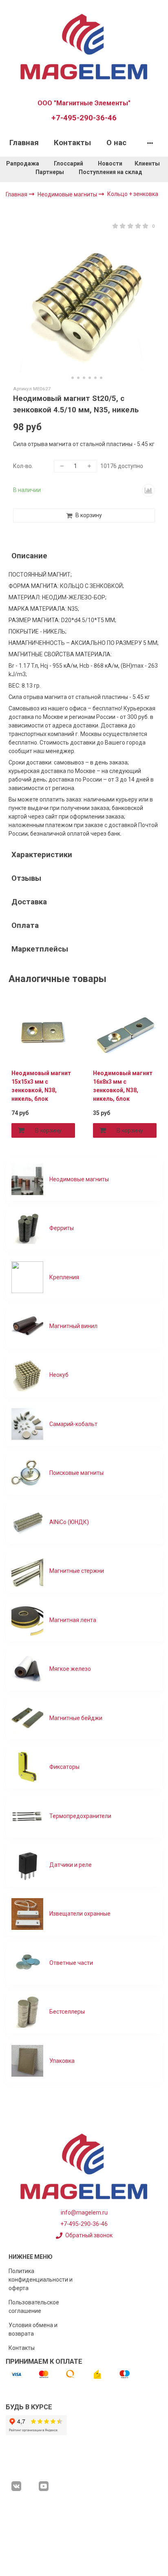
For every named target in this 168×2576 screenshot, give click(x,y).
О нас (116, 143)
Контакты (72, 143)
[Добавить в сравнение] (148, 490)
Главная (24, 143)
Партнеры (50, 172)
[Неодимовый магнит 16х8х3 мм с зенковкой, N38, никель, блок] (125, 1031)
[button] (67, 378)
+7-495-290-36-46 (84, 118)
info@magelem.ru (84, 2212)
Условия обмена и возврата (33, 2329)
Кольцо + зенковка (133, 194)
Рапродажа (23, 163)
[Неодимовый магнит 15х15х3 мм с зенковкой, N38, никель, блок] (43, 1031)
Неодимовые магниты (68, 194)
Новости (110, 163)
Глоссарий (69, 163)
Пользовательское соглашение (34, 2307)
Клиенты (148, 163)
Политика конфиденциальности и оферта (41, 2280)
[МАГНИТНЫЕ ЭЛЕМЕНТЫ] (84, 46)
